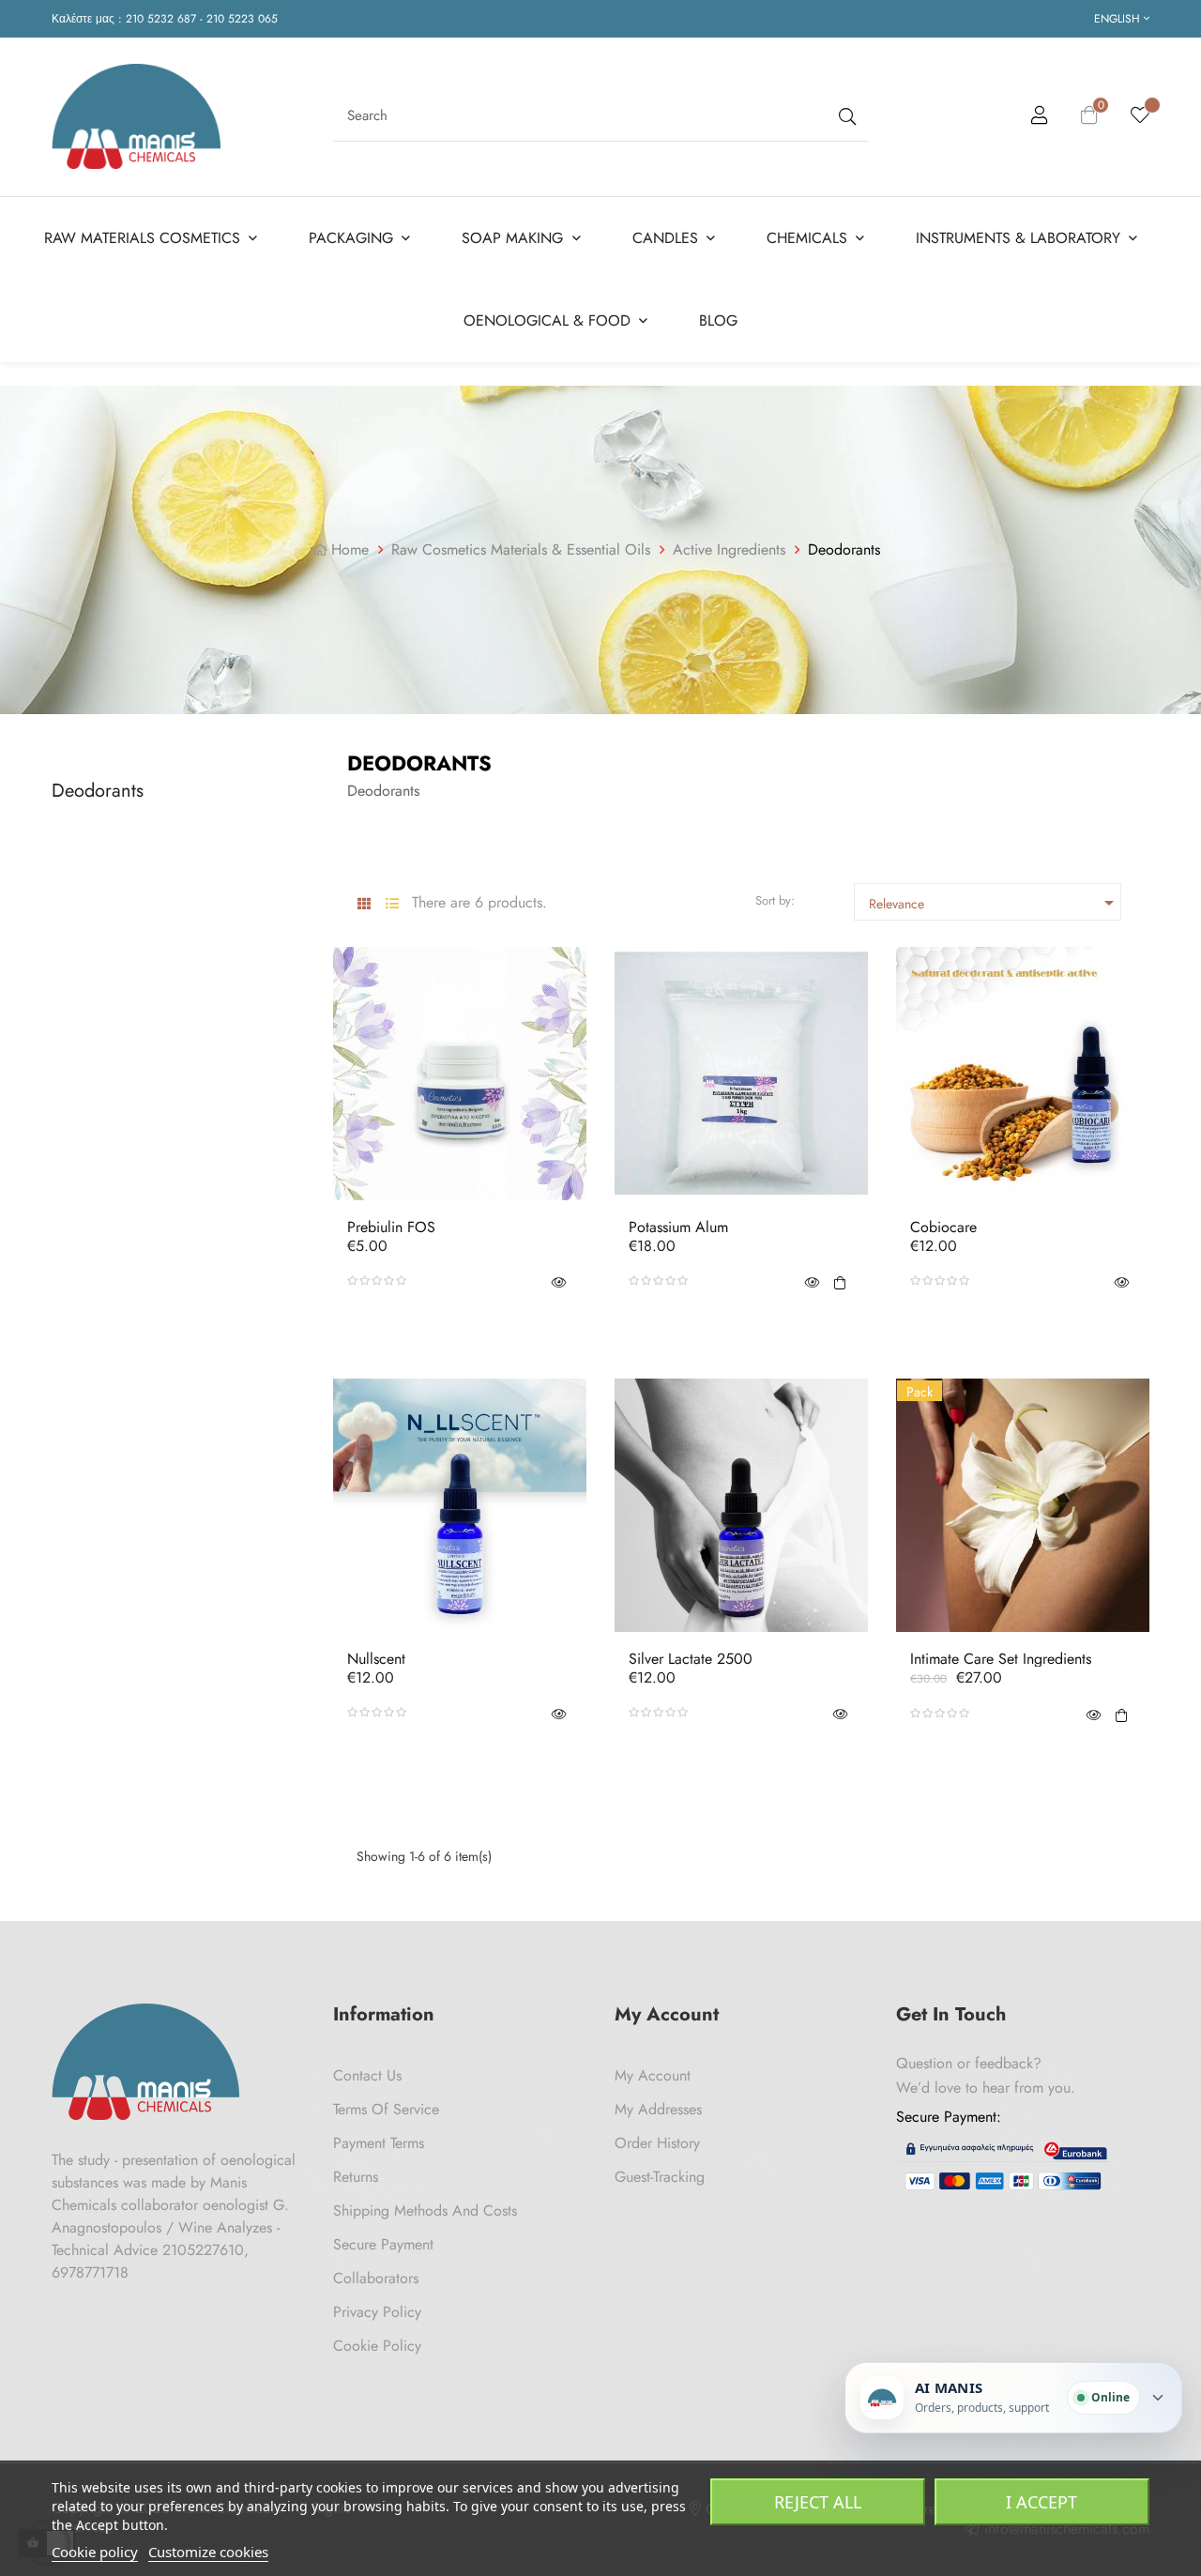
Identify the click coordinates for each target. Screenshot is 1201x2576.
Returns (356, 2177)
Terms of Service (386, 2109)
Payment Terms (379, 2143)
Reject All (818, 2502)
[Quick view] (558, 1281)
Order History (657, 2143)
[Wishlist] (1140, 116)
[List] (392, 904)
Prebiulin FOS (391, 1227)
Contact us (367, 2075)
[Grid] (364, 904)
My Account (653, 2075)
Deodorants (98, 791)
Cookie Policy (377, 2346)
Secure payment (383, 2244)
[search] (845, 116)
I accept (1041, 2502)
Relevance (995, 903)
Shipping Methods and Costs (425, 2210)
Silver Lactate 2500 (691, 1659)
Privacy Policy (377, 2312)
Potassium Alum (678, 1227)
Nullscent (376, 1659)
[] (840, 1281)
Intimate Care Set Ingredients (1001, 1659)
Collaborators (376, 2278)
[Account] (1040, 118)
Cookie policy (95, 2552)
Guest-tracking (660, 2177)
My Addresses (658, 2109)
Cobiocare (943, 1227)
